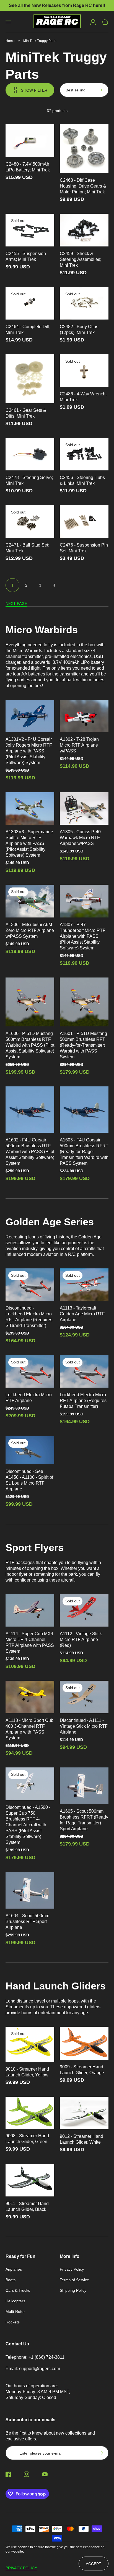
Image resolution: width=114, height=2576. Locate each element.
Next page (16, 604)
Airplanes (14, 2269)
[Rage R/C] (57, 22)
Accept (94, 2564)
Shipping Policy (73, 2290)
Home (10, 41)
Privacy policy (21, 2568)
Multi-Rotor (15, 2311)
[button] (8, 22)
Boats (11, 2280)
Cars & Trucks (18, 2290)
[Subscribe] (102, 2453)
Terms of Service (74, 2280)
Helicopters (15, 2301)
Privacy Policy (72, 2269)
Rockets (13, 2322)
